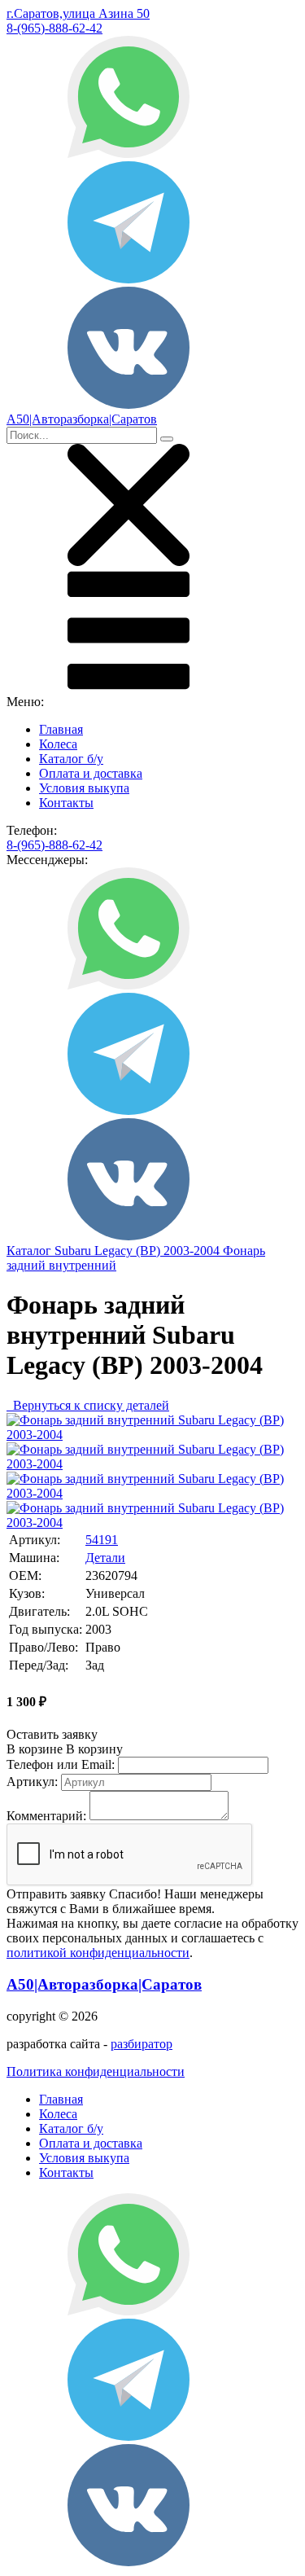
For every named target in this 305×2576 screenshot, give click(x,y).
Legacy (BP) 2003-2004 (159, 1251)
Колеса (58, 744)
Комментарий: (46, 1816)
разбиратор (142, 2044)
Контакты (66, 803)
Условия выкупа (84, 788)
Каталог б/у (71, 759)
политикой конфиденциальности (98, 1953)
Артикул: (32, 1782)
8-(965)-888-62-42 (54, 28)
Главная (61, 729)
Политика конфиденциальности (96, 2071)
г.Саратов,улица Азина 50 (78, 13)
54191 (102, 1540)
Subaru (74, 1251)
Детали (105, 1558)
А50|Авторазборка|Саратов (104, 1984)
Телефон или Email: (61, 1764)
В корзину (65, 1749)
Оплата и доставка (91, 773)
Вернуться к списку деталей (88, 1405)
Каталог (30, 1251)
